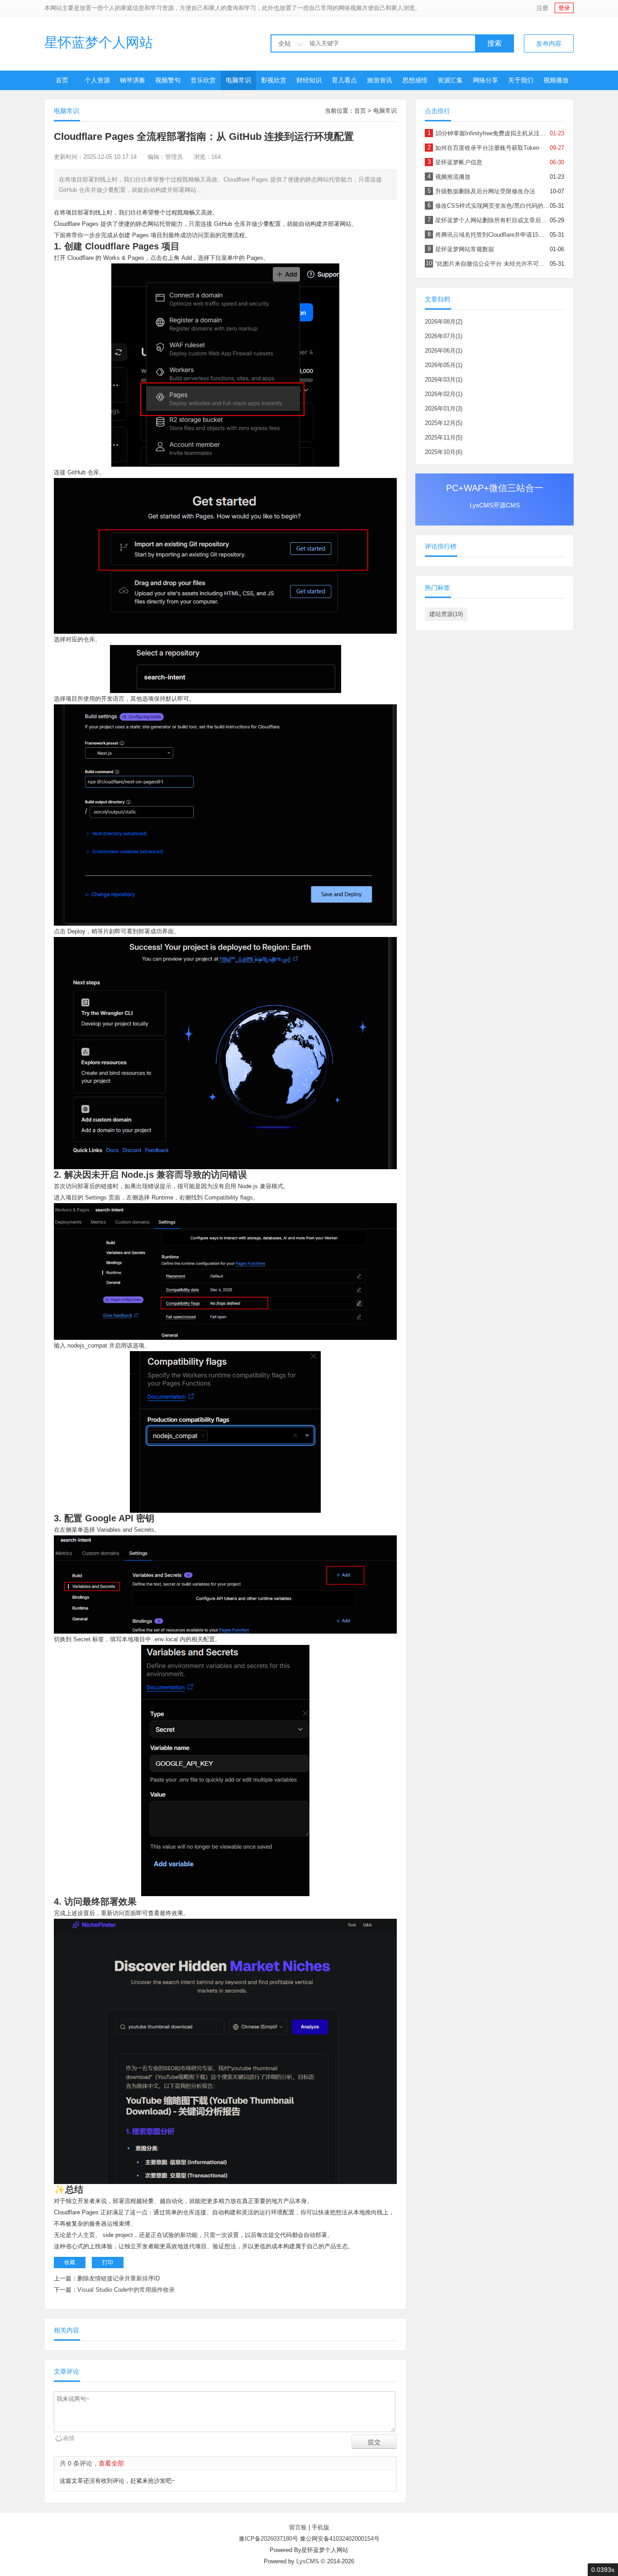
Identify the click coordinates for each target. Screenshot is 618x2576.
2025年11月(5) (444, 437)
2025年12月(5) (444, 423)
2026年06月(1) (444, 351)
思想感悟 (415, 80)
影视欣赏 (274, 80)
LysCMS (308, 2561)
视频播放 (556, 80)
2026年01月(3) (444, 409)
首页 (62, 80)
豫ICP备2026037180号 (269, 2539)
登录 (564, 8)
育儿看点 (344, 80)
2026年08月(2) (444, 322)
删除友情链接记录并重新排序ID (119, 2278)
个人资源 (97, 80)
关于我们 (521, 80)
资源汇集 (450, 80)
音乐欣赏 (203, 80)
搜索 (494, 43)
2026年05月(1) (444, 365)
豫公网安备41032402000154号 (340, 2539)
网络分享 (485, 80)
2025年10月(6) (444, 452)
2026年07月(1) (444, 336)
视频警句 (168, 80)
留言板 (298, 2527)
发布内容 (549, 43)
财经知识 (309, 80)
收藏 (70, 2262)
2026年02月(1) (444, 394)
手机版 (321, 2527)
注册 (542, 8)
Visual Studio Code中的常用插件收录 (126, 2290)
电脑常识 (238, 80)
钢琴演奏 (133, 80)
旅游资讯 (380, 80)
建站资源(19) (446, 614)
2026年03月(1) (444, 380)
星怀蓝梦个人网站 (99, 42)
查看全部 (111, 2463)
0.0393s (603, 2570)
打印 (108, 2262)
